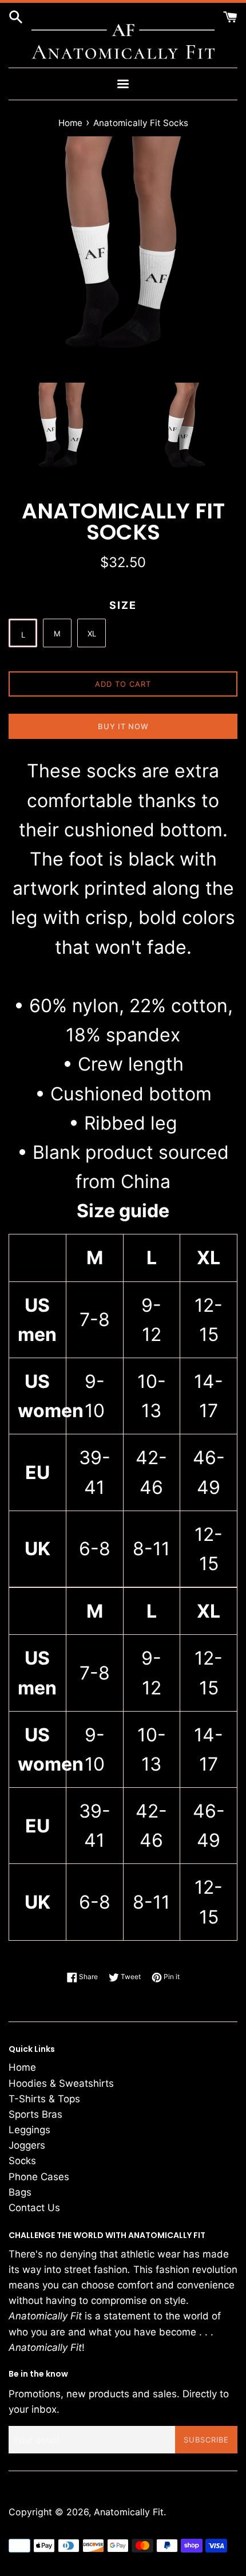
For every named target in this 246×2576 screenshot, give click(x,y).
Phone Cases (39, 2177)
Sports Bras (35, 2114)
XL (92, 634)
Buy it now (123, 726)
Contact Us (34, 2208)
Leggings (29, 2130)
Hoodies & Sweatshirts (61, 2083)
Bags (20, 2192)
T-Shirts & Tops (44, 2099)
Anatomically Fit (129, 2512)
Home (22, 2067)
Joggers (27, 2145)
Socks (22, 2161)
